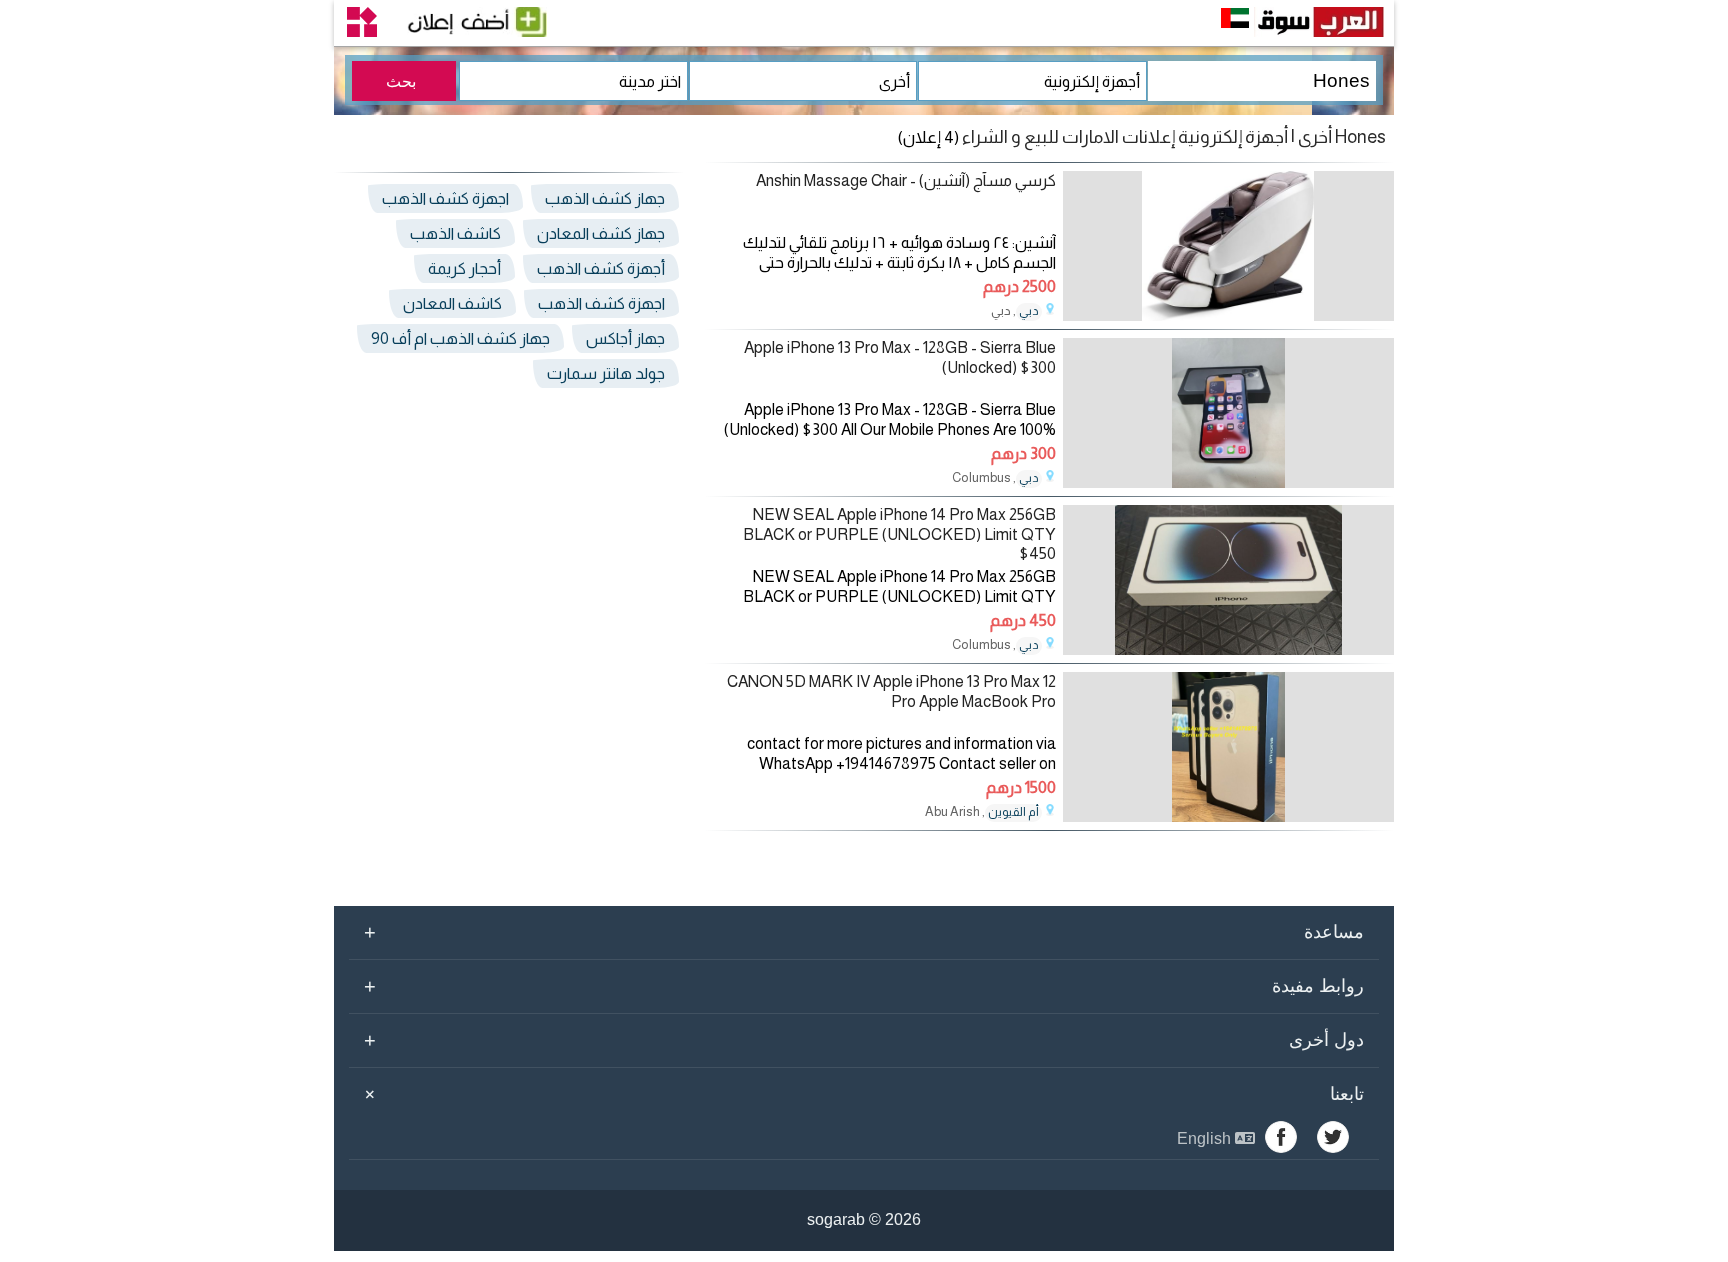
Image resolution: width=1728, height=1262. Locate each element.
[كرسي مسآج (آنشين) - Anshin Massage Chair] (1228, 315)
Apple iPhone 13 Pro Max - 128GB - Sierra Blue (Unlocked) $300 (900, 357)
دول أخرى (864, 1040)
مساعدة (864, 932)
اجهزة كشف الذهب (445, 198)
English (1206, 1138)
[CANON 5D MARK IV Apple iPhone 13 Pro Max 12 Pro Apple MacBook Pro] (1228, 816)
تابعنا (861, 1094)
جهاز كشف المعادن (601, 233)
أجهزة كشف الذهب (601, 268)
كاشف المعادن (452, 303)
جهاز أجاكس (625, 338)
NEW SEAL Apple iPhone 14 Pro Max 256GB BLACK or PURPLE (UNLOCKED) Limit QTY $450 (899, 533)
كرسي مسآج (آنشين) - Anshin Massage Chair (906, 180)
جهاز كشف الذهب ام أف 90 (460, 338)
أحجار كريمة (464, 268)
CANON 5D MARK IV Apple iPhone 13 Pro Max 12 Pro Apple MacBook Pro (891, 691)
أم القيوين (1013, 812)
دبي (1029, 311)
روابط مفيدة (864, 986)
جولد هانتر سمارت (606, 373)
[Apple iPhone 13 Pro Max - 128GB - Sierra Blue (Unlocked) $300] (1228, 482)
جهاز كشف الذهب (605, 198)
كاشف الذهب (455, 233)
